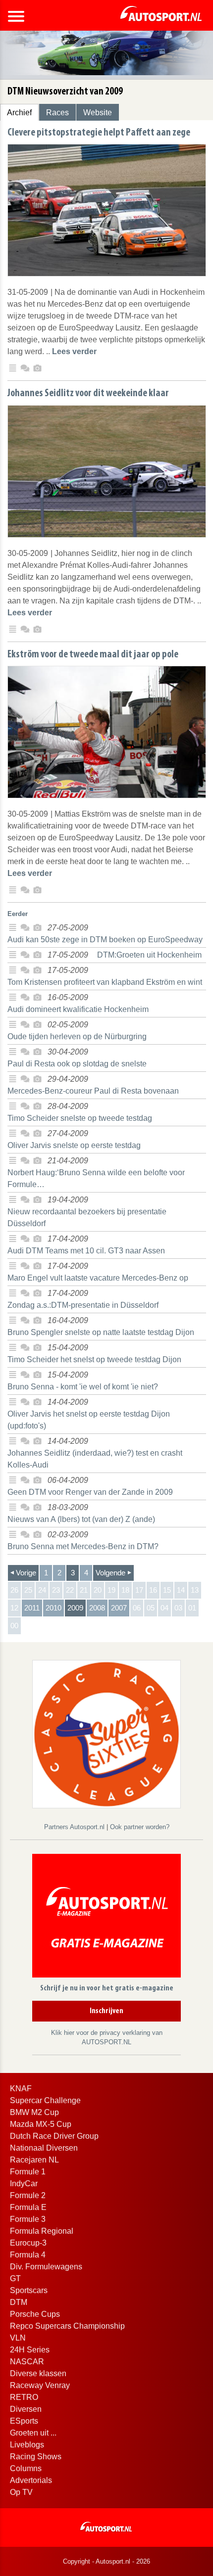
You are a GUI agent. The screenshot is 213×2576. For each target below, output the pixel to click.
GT (15, 2278)
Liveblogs (27, 2445)
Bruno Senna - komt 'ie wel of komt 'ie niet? (83, 1387)
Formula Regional (42, 2231)
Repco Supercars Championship (67, 2326)
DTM (19, 2302)
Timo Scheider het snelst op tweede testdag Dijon (94, 1359)
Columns (26, 2468)
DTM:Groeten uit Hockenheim (149, 955)
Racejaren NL (34, 2160)
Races (57, 113)
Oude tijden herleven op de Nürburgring (77, 1036)
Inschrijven (106, 2011)
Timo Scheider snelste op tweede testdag (80, 1118)
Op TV (21, 2492)
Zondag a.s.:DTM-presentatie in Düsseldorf (83, 1305)
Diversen (26, 2409)
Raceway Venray (40, 2385)
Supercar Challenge (45, 2100)
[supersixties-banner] (106, 1733)
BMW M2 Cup (34, 2112)
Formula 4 (28, 2255)
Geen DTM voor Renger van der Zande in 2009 (90, 1492)
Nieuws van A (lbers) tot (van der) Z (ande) (81, 1519)
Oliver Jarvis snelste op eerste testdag (74, 1145)
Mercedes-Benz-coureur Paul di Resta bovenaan (93, 1091)
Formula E (28, 2207)
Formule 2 (28, 2195)
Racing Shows (36, 2457)
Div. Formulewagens (46, 2267)
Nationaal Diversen (44, 2148)
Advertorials (31, 2480)
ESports (24, 2421)
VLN (18, 2338)
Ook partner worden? (140, 1827)
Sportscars (29, 2290)
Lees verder (74, 351)
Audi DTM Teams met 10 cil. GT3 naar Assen (86, 1251)
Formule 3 (28, 2219)
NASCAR (27, 2362)
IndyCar (24, 2184)
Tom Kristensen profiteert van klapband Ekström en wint (105, 982)
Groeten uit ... (33, 2433)
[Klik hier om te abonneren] (106, 1917)
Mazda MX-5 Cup (41, 2124)
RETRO (24, 2397)
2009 (75, 1608)
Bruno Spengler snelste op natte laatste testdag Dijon (101, 1332)
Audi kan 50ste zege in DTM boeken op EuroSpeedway (105, 940)
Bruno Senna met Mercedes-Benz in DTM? (83, 1546)
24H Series (30, 2350)
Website (98, 113)
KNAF (21, 2089)
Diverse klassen (38, 2373)
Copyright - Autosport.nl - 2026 (106, 2561)
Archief (19, 113)
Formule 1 (28, 2172)
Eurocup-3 (28, 2243)
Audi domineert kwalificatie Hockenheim (78, 1009)
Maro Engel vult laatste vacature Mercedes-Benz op (98, 1278)
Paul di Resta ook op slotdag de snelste (77, 1064)
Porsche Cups (35, 2314)
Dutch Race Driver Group (54, 2136)
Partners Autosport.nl (75, 1827)
